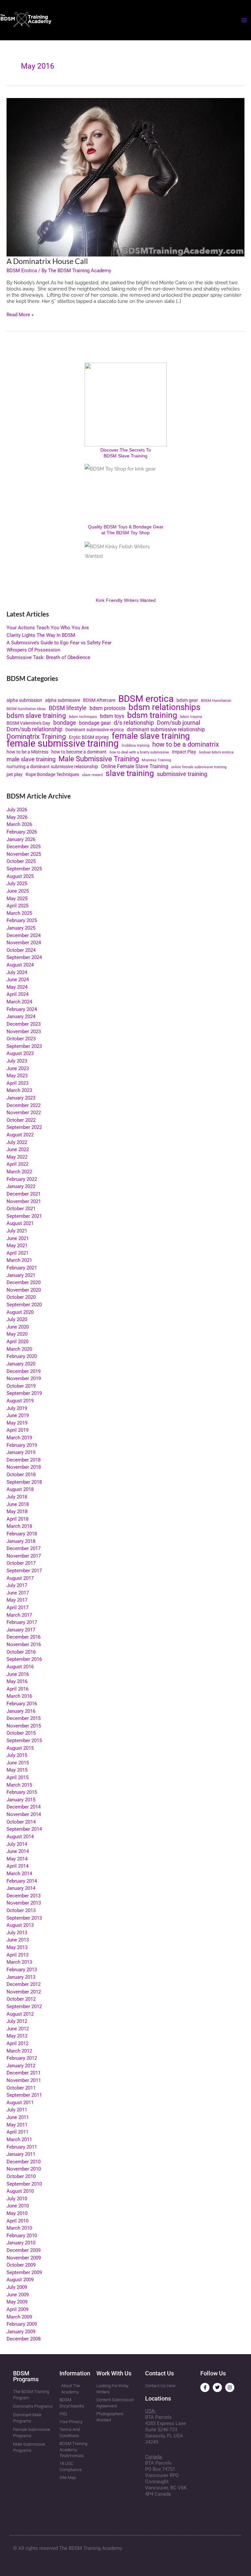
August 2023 (20, 1053)
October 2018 (21, 1475)
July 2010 (17, 2199)
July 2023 (17, 1061)
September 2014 (24, 1829)
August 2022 (20, 1135)
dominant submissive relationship (166, 730)
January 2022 (21, 1186)
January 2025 (21, 928)
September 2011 (24, 2095)
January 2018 (21, 1541)
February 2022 (22, 1179)
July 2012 (17, 2021)
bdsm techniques (83, 717)
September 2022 (24, 1127)
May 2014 (17, 1859)
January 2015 (21, 1800)
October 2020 (21, 1297)
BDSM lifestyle (68, 708)
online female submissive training (199, 767)
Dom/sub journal (178, 723)
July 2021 (17, 1231)
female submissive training (63, 743)
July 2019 (17, 1408)
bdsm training (152, 715)
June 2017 (18, 1593)
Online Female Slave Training (135, 767)
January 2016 (21, 1711)
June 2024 (18, 980)
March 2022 (19, 1172)
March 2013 (19, 1962)
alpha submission (24, 700)
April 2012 (17, 2043)
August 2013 (20, 1925)
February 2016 (22, 1704)
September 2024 (24, 957)
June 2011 (18, 2117)
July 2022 (17, 1142)
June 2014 (18, 1851)
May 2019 (17, 1423)
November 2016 (24, 1644)
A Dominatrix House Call (47, 261)
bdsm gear (187, 700)
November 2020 (24, 1290)
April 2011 (17, 2132)
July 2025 (17, 883)
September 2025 (24, 869)
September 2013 (24, 1918)
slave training (130, 774)
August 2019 (20, 1401)
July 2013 (17, 1933)
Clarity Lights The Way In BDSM (41, 635)
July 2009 (17, 2287)
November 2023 (24, 1032)
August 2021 (20, 1223)
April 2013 (17, 1955)
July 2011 (17, 2110)
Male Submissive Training (99, 759)
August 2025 (20, 876)
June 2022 (18, 1149)
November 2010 (24, 2169)
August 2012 (20, 2014)
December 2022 (24, 1105)
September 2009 (24, 2272)
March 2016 (19, 1696)
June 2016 (18, 1674)
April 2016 (17, 1689)
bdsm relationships (164, 707)
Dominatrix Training (36, 737)
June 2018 (18, 1504)
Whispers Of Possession (33, 650)
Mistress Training (156, 760)
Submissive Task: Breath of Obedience (48, 657)
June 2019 (18, 1415)
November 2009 (24, 2258)
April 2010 (17, 2221)
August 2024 (20, 965)
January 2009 (21, 2332)
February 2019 (22, 1445)
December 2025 (24, 847)
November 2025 (24, 854)
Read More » (20, 315)
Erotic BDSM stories (89, 737)
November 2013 (24, 1903)
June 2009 (18, 2295)
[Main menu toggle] (244, 20)
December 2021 (24, 1194)
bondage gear (95, 723)
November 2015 (24, 1726)
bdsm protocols (108, 708)
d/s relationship (134, 723)
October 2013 (21, 1910)
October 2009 (21, 2265)
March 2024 (19, 1002)
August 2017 (20, 1578)
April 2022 (17, 1164)
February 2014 (22, 1881)
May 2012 (17, 2036)
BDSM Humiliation (216, 701)
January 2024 (21, 1016)
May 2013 (17, 1947)
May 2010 (17, 2213)
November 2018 (24, 1467)
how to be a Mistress (27, 752)
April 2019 (17, 1430)
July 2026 (17, 810)
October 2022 (21, 1120)
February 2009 (22, 2324)
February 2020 (22, 1356)
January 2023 (21, 1098)
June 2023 (18, 1068)
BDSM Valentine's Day (28, 723)
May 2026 (17, 817)
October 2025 (21, 861)
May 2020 (17, 1334)
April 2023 (17, 1083)
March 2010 (19, 2228)
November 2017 (24, 1556)
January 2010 (21, 2243)
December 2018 (24, 1460)
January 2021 (21, 1275)
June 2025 (18, 891)
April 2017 (17, 1608)
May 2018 (17, 1511)
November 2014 (24, 1814)
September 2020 (24, 1305)
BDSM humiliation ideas (26, 709)
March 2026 (19, 824)
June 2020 (18, 1327)
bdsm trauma (191, 717)
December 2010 (24, 2162)
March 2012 (19, 2051)
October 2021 (21, 1209)
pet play (15, 774)
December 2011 (24, 2073)
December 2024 (24, 935)
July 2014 (17, 1844)
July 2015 (17, 1755)
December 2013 (24, 1896)
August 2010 (20, 2191)
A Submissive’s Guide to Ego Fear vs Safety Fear (59, 643)
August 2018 (20, 1489)
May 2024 (17, 987)
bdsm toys (112, 716)
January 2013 (21, 1977)
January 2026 (21, 839)
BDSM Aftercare (99, 700)
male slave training (31, 760)
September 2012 (24, 2006)
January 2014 (21, 1888)
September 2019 (24, 1393)
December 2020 (24, 1282)
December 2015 (24, 1718)
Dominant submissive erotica (95, 730)
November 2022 (24, 1113)
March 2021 (19, 1260)
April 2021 (17, 1253)
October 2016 (21, 1652)
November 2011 (24, 2080)
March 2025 (19, 913)
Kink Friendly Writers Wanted (126, 600)
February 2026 (22, 832)
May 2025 (17, 899)
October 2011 (21, 2088)
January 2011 (21, 2154)
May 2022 (17, 1157)
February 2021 (22, 1268)
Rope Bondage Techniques (52, 774)
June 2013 (18, 1940)
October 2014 (21, 1822)
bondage (65, 723)
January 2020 (21, 1364)
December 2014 (24, 1807)
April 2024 (17, 994)
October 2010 (21, 2176)
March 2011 (19, 2139)
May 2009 (17, 2302)
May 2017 (17, 1600)
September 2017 (24, 1571)
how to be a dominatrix (186, 745)
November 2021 (24, 1201)
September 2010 (24, 2184)
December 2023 (24, 1024)
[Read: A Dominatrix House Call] (125, 177)
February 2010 (22, 2236)
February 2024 (22, 1009)
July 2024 (17, 972)
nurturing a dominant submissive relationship (52, 767)
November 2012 (24, 1992)
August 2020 (20, 1312)
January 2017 (21, 1630)
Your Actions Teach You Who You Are (48, 628)
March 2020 (19, 1349)
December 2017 (24, 1548)
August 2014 (20, 1837)
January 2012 (21, 2066)
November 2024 (24, 943)
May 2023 (17, 1076)
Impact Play (184, 752)
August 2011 (20, 2103)
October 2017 (21, 1563)
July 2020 (17, 1319)
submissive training (182, 774)
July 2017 (17, 1585)
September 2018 (24, 1482)
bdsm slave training (36, 716)
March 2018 (19, 1526)
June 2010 (18, 2206)
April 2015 (17, 1777)
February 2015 (22, 1792)
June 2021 (18, 1238)
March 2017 (19, 1615)
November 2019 (24, 1379)
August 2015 (20, 1748)
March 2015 (19, 1785)
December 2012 (24, 1984)
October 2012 (21, 1999)
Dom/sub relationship (34, 729)
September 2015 (24, 1741)
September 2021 (24, 1216)
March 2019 (19, 1438)
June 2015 (18, 1763)
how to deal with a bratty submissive (139, 752)
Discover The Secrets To (126, 450)
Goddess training (135, 745)
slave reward (92, 775)
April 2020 (17, 1342)
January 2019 (21, 1452)
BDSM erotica (146, 699)
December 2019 (24, 1371)
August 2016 (20, 1667)
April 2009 (17, 2309)
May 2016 (17, 1681)
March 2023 (19, 1090)
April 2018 (17, 1519)
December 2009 (24, 2250)
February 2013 (22, 1970)
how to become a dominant (79, 752)
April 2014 (17, 1866)
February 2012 (22, 2058)
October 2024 (21, 950)
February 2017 (22, 1622)
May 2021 (17, 1246)
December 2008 (24, 2339)
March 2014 (19, 1874)
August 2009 (20, 2280)
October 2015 (21, 1733)
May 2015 (17, 1770)
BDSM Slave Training (125, 456)
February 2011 (22, 2147)
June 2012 (18, 2029)
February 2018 (22, 1534)
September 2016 (24, 1659)
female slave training (151, 736)
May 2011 (17, 2125)
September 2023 (24, 1046)
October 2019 (21, 1386)
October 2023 (21, 1039)
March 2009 (19, 2317)
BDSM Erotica (22, 271)
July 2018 (17, 1497)
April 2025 (17, 906)
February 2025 (22, 920)
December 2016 (24, 1637)
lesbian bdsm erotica (216, 752)
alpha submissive (63, 700)
